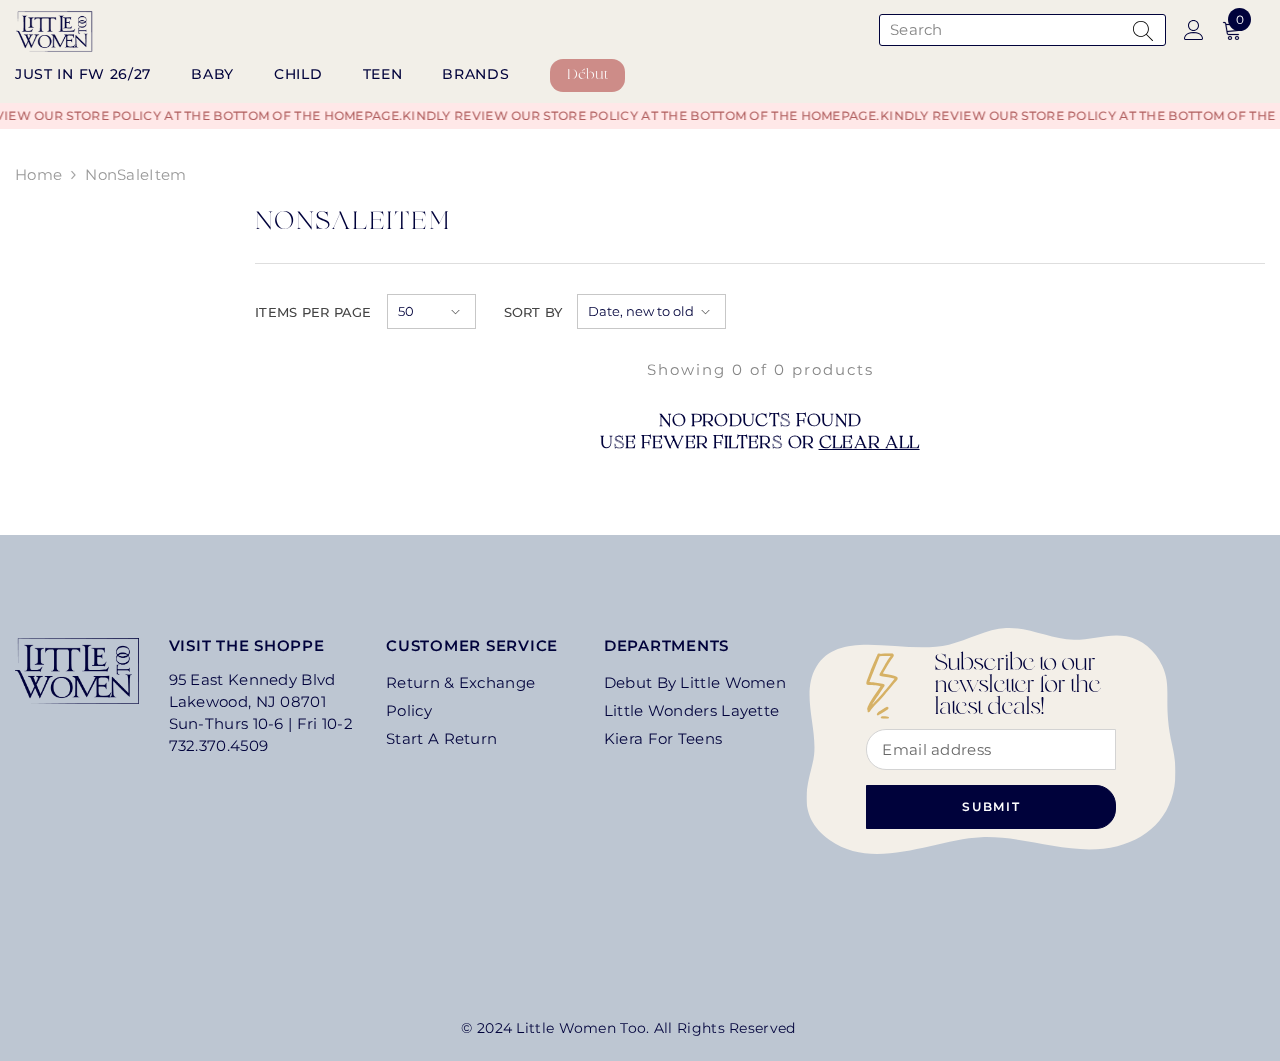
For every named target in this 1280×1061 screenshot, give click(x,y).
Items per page (313, 312)
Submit (991, 806)
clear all (869, 444)
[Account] (1194, 30)
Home (38, 174)
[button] (431, 311)
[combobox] (1001, 30)
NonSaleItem (135, 174)
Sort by (533, 312)
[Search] (1020, 30)
